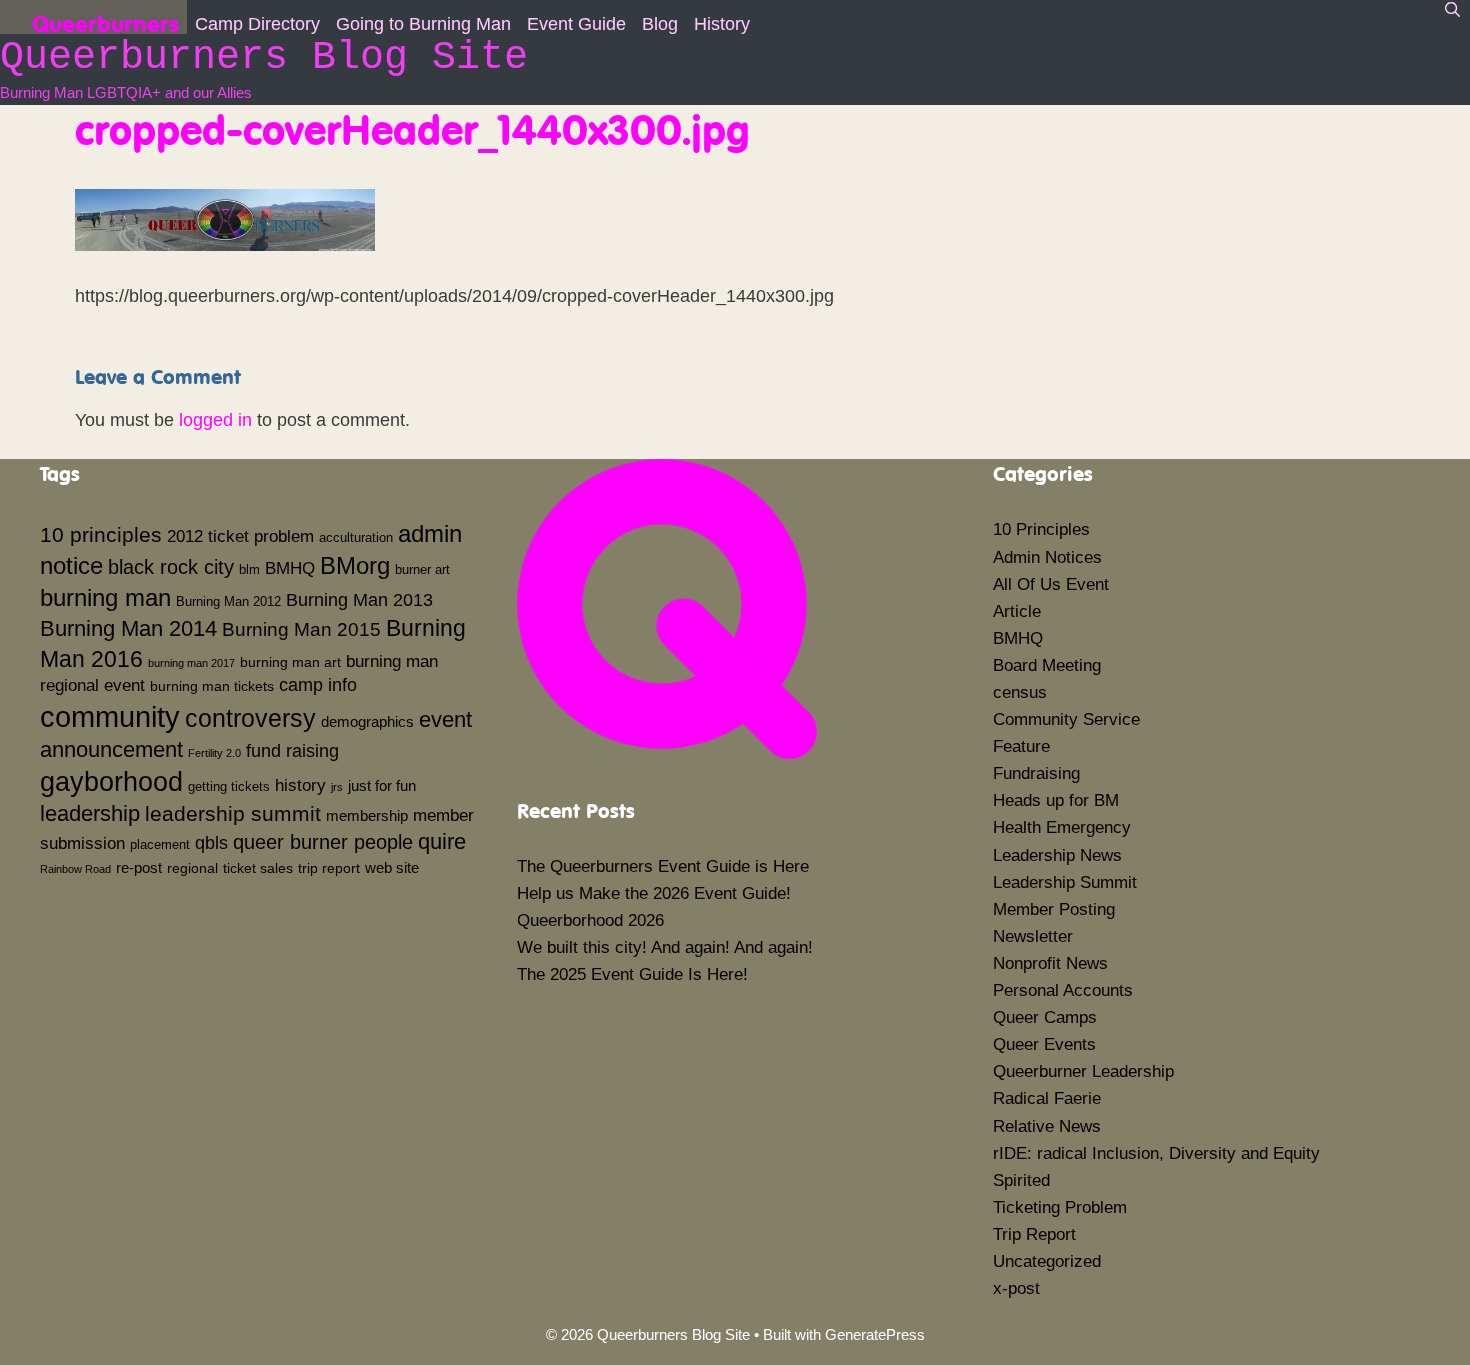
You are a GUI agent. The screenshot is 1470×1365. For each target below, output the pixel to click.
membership (367, 815)
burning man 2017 (191, 663)
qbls (211, 843)
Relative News (1047, 1126)
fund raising (292, 751)
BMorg (355, 565)
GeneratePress (875, 1334)
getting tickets (229, 787)
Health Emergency (1062, 827)
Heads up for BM (1056, 800)
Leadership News (1057, 855)
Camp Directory (257, 24)
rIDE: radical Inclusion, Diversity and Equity (1156, 1153)
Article (1017, 611)
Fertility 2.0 (214, 753)
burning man (105, 597)
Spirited (1021, 1180)
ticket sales (258, 868)
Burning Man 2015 (301, 629)
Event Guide (576, 24)
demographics (367, 721)
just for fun (382, 785)
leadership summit (233, 813)
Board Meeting (1047, 665)
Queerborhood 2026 (590, 920)
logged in (215, 420)
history (300, 785)
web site (392, 867)
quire (442, 841)
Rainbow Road (75, 869)
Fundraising (1036, 773)
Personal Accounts (1063, 990)
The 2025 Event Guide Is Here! (632, 974)
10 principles (101, 535)
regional (192, 868)
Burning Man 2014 (128, 628)
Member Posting (1054, 909)
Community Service (1066, 719)
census (1020, 692)
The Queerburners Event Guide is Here (663, 866)
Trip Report (1034, 1234)
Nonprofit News (1050, 963)
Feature (1021, 746)
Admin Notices (1047, 557)
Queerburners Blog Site (264, 57)
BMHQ (290, 568)
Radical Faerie (1047, 1098)
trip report (329, 868)
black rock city (171, 567)
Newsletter (1033, 936)
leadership (90, 813)
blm (249, 570)
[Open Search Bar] (1452, 10)
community (110, 716)
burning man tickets (212, 686)
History (722, 24)
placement (160, 845)
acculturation (356, 538)
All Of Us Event (1051, 584)
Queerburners (105, 21)
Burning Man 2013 (359, 600)
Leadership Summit (1065, 882)
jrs (337, 787)
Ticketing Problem (1060, 1207)
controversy (250, 718)
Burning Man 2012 (228, 602)
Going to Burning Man (423, 24)
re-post (139, 867)
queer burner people (323, 842)
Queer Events (1044, 1044)
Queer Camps (1045, 1017)
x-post (1016, 1288)
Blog (660, 24)
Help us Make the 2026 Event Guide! (654, 893)
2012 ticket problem (240, 536)
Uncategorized (1047, 1261)
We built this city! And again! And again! (665, 947)
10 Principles (1041, 529)
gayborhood (111, 782)
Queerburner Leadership (1083, 1071)
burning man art (290, 662)
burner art (422, 570)
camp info (318, 685)
